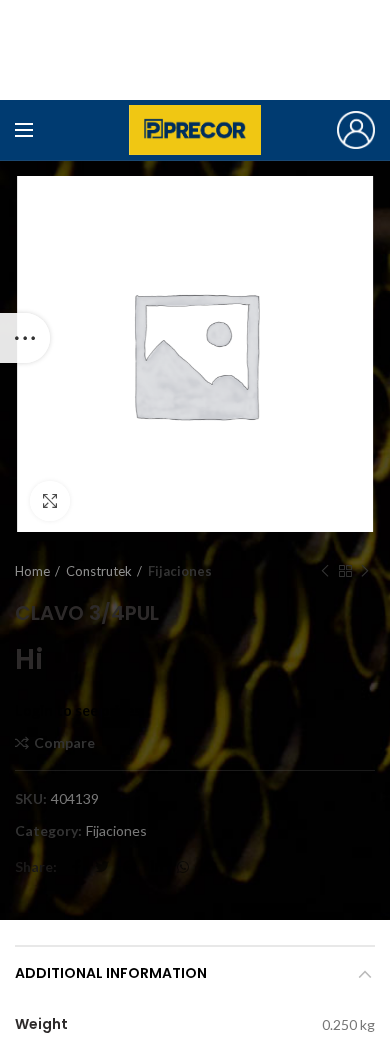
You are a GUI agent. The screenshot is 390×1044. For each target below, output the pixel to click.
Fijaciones (180, 571)
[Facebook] (76, 867)
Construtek (99, 571)
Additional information (111, 973)
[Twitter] (102, 867)
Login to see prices (78, 710)
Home (32, 571)
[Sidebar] (25, 338)
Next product (365, 571)
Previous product (325, 571)
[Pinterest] (130, 867)
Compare (64, 743)
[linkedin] (157, 867)
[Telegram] (210, 867)
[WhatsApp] (183, 867)
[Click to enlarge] (50, 501)
